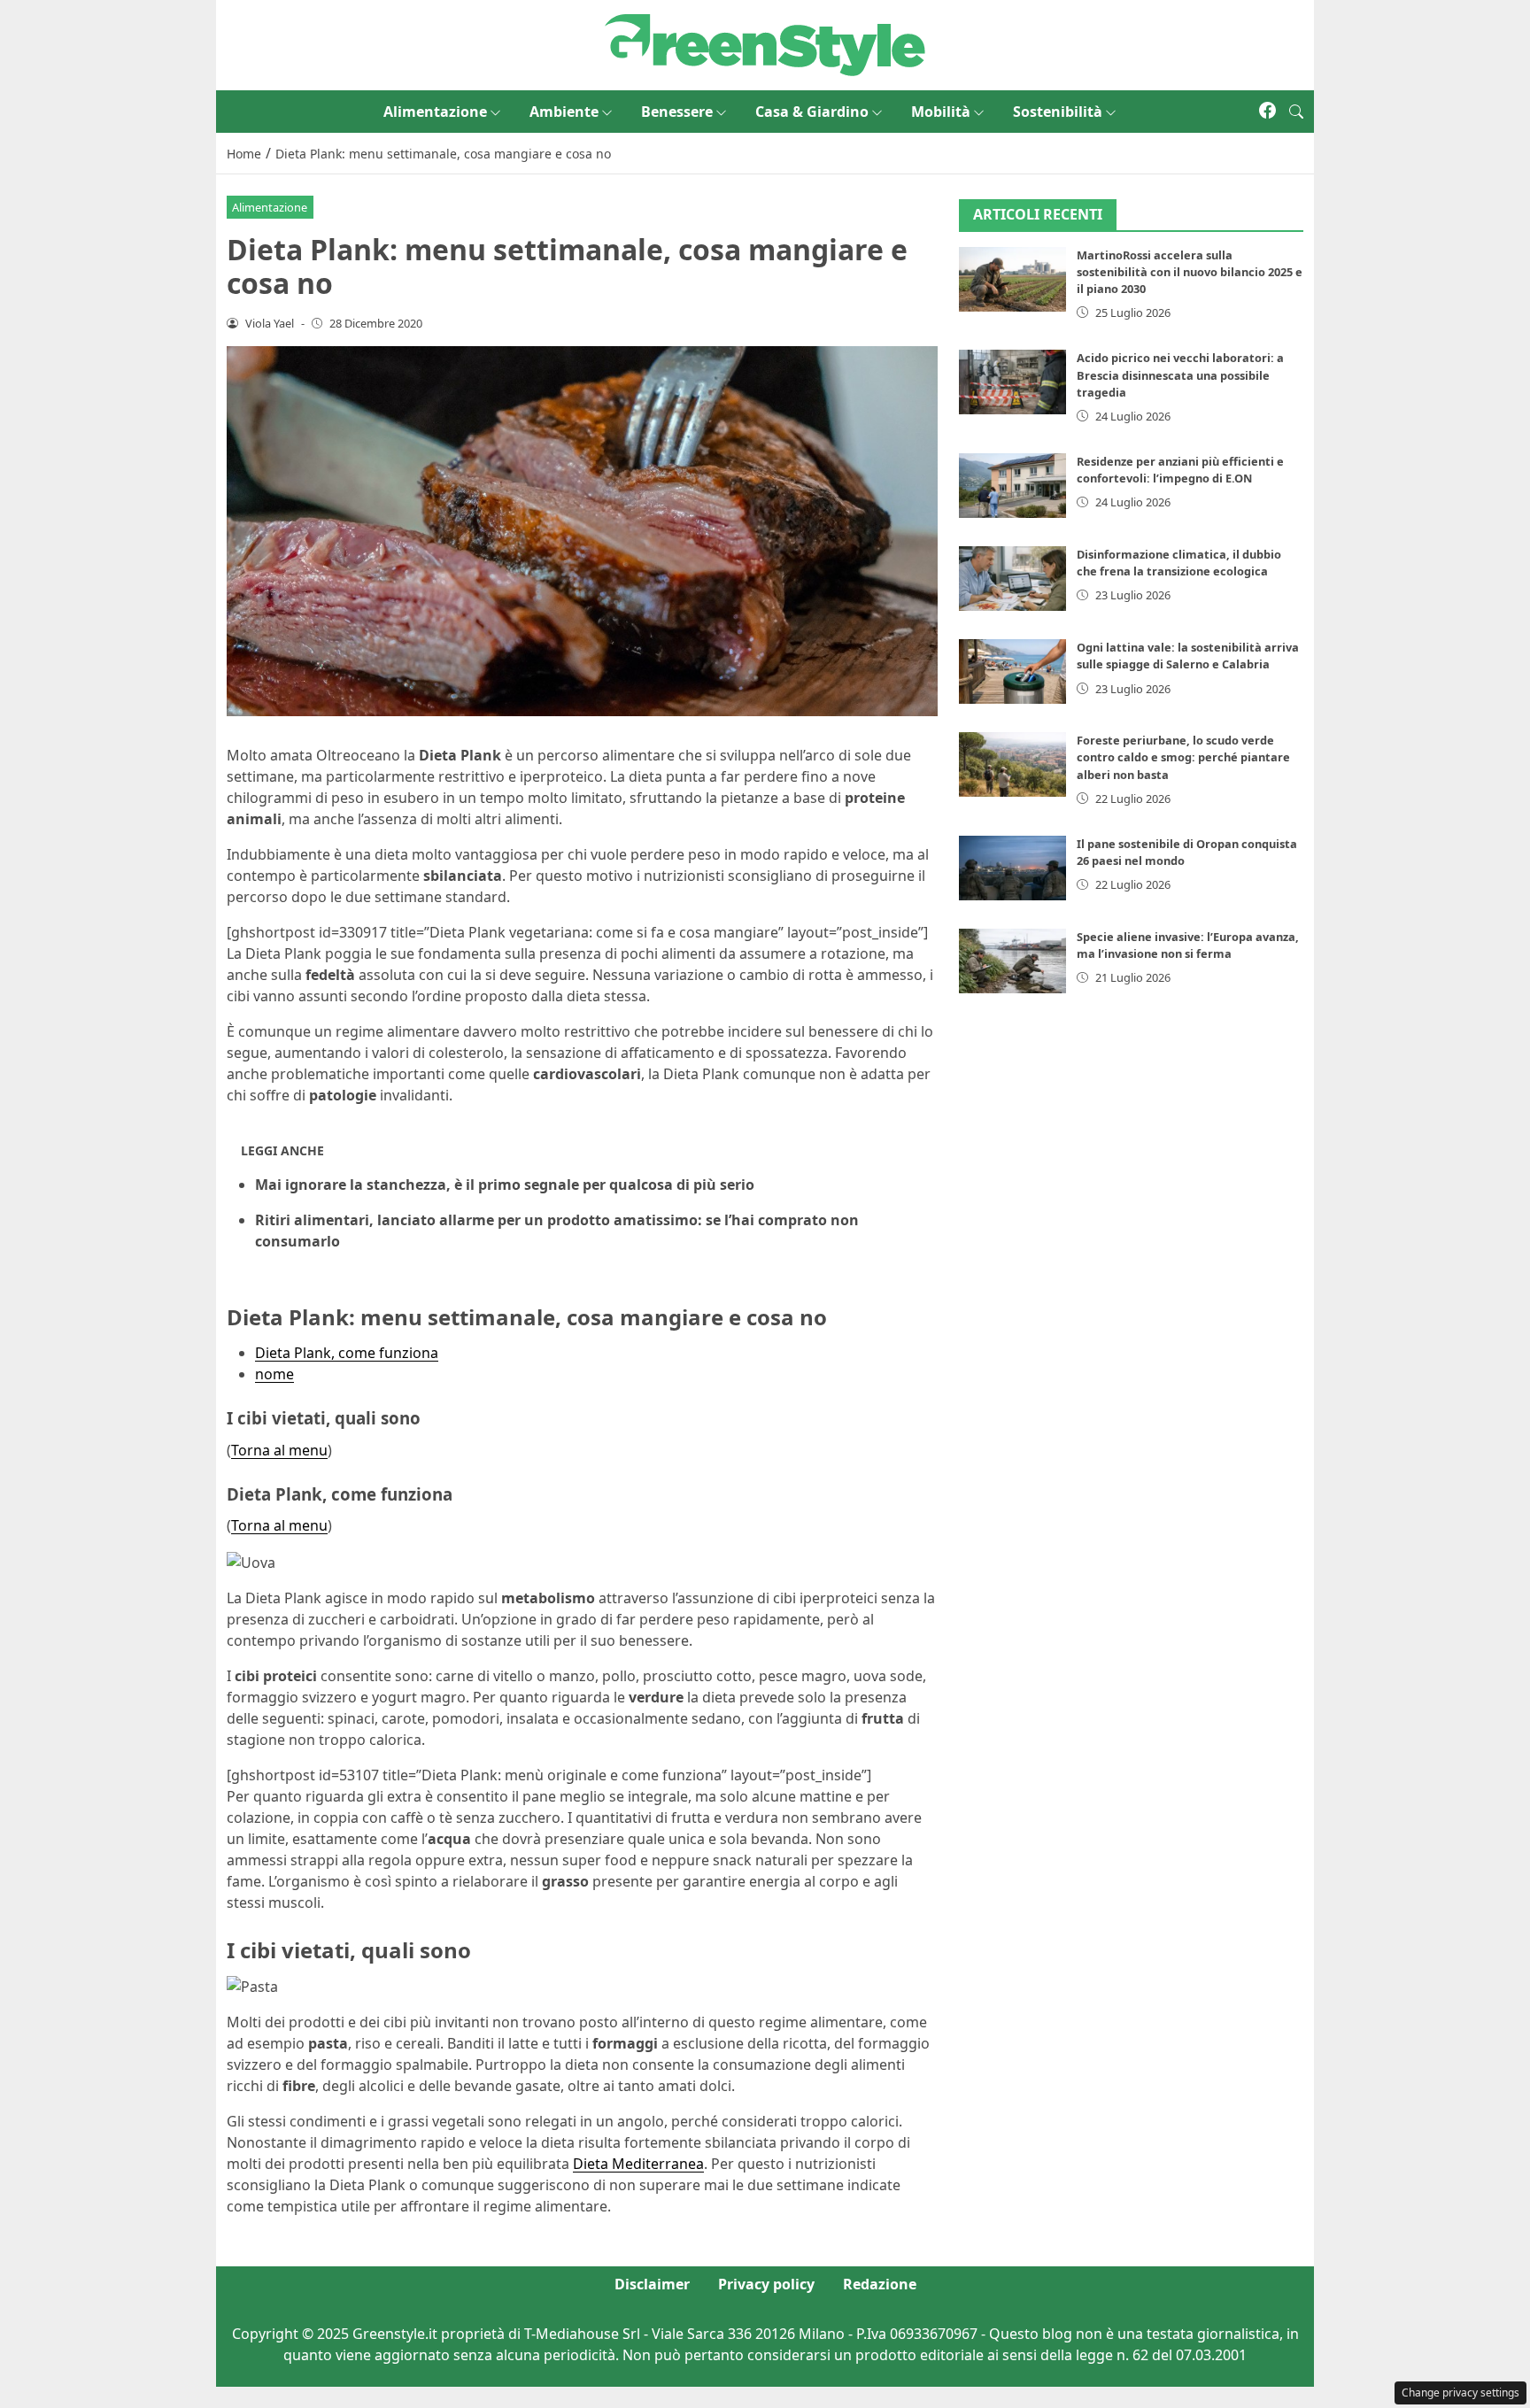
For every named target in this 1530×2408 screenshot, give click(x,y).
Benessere (677, 112)
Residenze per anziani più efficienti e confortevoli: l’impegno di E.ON (1180, 470)
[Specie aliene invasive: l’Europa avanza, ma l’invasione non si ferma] (1013, 961)
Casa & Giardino (812, 112)
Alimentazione (435, 112)
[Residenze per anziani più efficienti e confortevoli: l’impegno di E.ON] (1013, 486)
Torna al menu (279, 1450)
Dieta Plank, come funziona (347, 1353)
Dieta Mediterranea (638, 2164)
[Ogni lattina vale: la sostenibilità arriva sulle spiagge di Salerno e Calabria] (1013, 671)
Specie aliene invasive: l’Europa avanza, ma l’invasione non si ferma (1188, 945)
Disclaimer (652, 2284)
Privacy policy (766, 2284)
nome (274, 1374)
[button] (1296, 112)
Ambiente (564, 112)
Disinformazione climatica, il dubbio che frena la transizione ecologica (1179, 563)
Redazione (880, 2284)
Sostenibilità (1058, 112)
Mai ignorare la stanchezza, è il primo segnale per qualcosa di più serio (505, 1185)
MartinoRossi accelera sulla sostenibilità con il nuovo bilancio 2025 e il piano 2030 (1190, 272)
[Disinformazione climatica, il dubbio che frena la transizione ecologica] (1013, 579)
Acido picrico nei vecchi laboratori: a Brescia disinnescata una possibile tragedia (1180, 374)
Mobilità (941, 112)
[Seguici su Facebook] (1267, 112)
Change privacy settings (1460, 2393)
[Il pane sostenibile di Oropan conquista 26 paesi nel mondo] (1013, 868)
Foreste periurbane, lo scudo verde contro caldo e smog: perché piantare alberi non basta (1183, 757)
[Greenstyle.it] (765, 43)
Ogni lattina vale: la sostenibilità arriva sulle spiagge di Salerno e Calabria (1188, 656)
